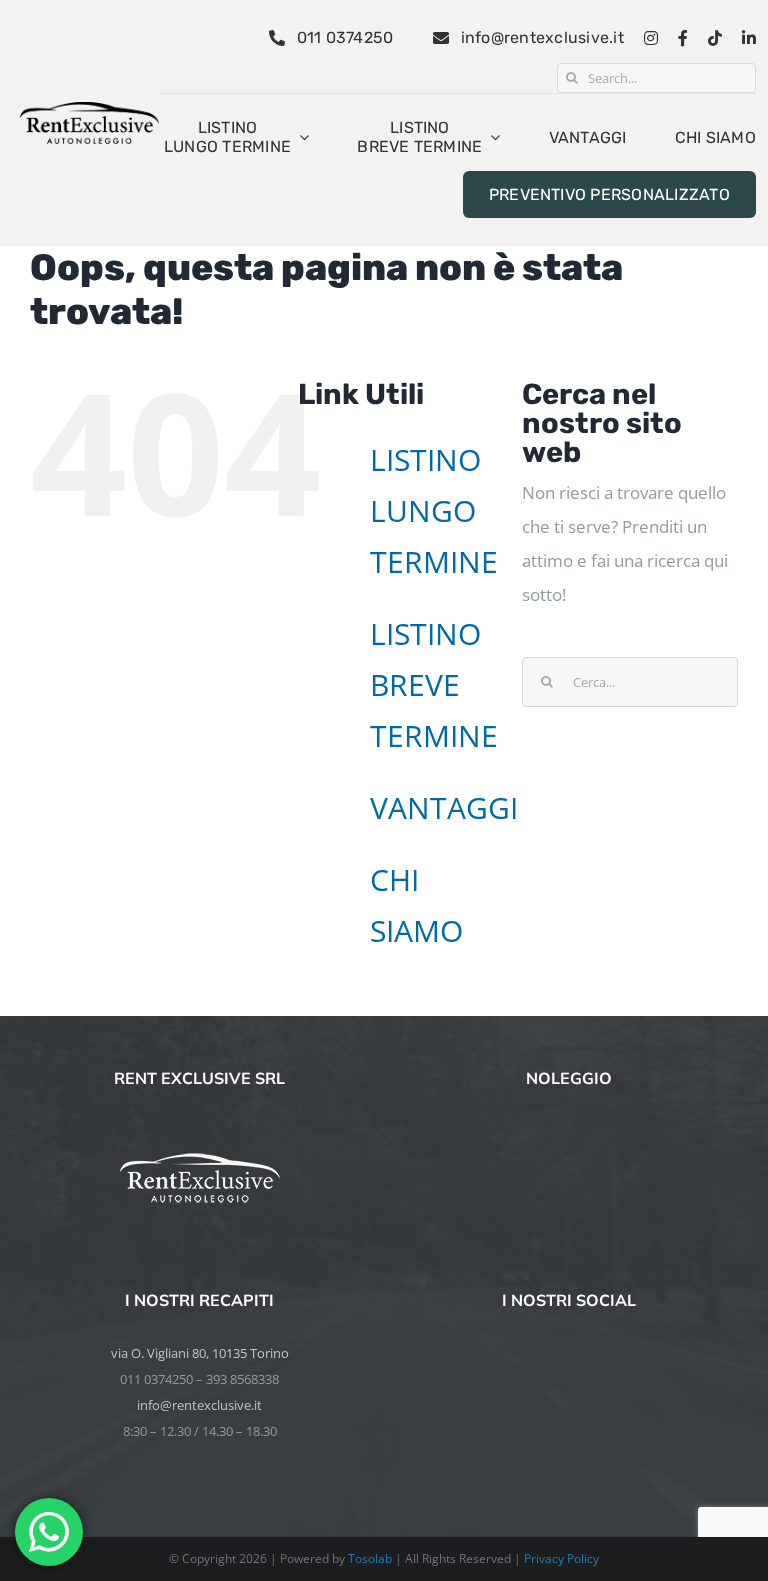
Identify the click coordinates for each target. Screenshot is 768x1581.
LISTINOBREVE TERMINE (434, 684)
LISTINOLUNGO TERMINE (434, 510)
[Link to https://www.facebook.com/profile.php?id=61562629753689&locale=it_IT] (683, 38)
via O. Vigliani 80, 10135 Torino (200, 1353)
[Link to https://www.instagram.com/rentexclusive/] (651, 38)
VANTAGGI (444, 807)
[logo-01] (89, 110)
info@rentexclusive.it (199, 1405)
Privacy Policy (561, 1558)
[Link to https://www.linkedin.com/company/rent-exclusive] (749, 38)
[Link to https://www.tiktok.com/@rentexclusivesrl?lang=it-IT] (715, 38)
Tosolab (370, 1558)
